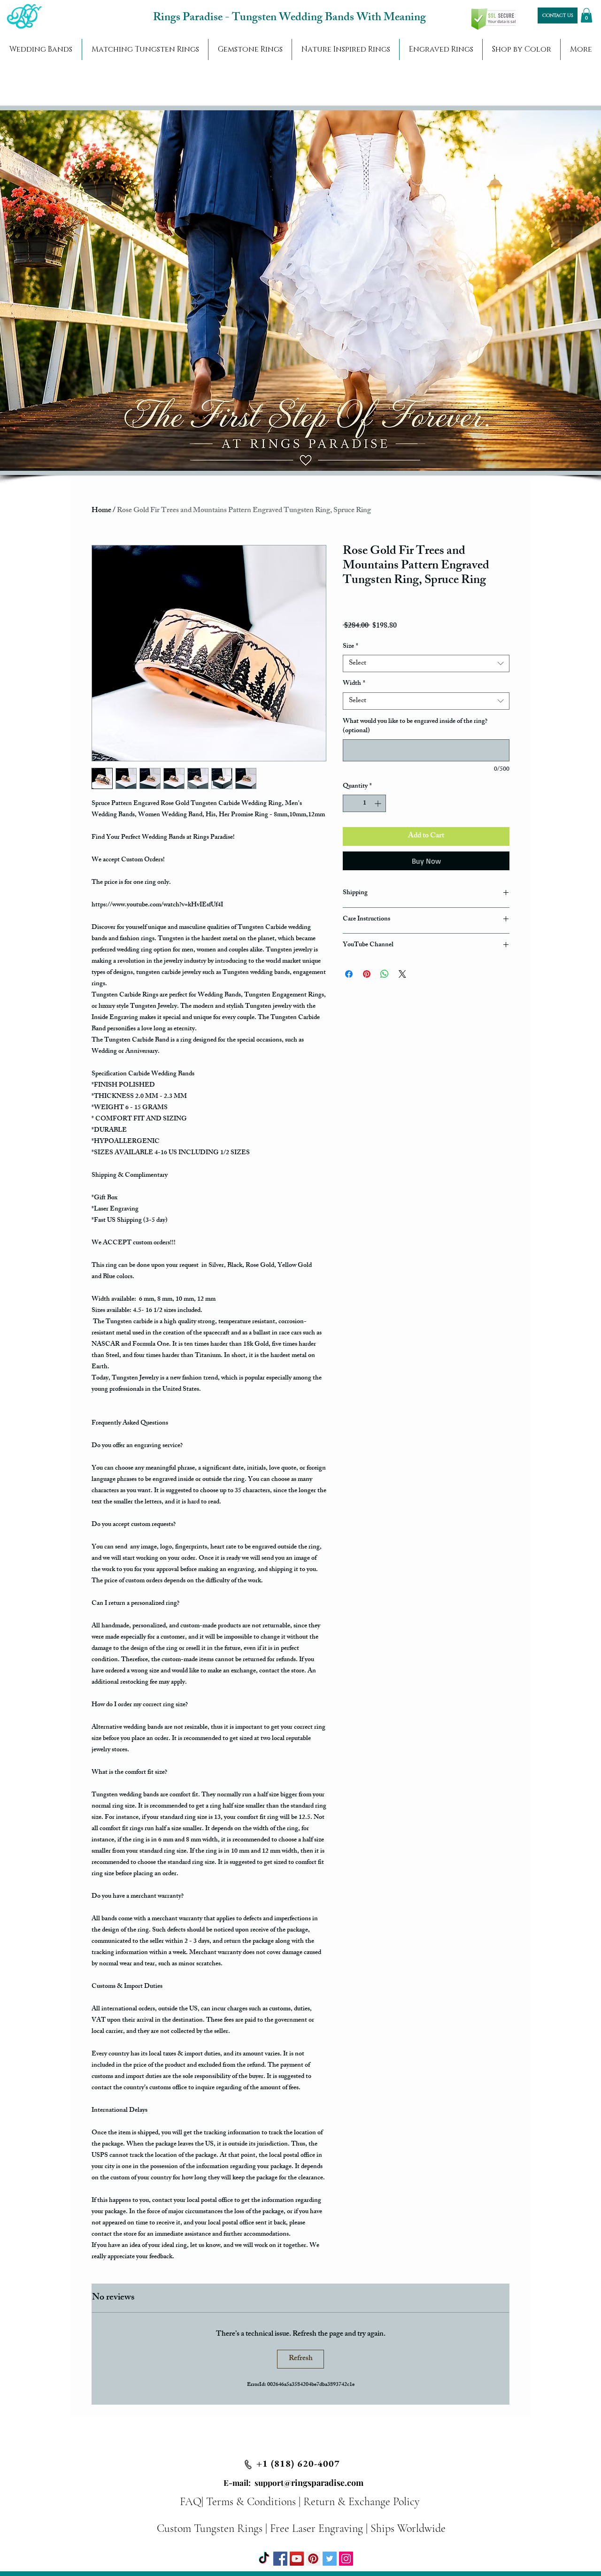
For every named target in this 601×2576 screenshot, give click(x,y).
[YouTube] (297, 2559)
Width (354, 684)
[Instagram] (346, 2559)
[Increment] (379, 803)
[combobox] (426, 664)
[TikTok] (264, 2559)
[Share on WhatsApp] (385, 974)
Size (351, 647)
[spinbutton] (364, 803)
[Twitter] (330, 2559)
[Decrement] (350, 803)
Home (101, 511)
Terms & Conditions (251, 2502)
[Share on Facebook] (349, 974)
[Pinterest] (313, 2559)
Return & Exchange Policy (361, 2502)
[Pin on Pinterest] (367, 974)
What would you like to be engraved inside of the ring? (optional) (415, 726)
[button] (586, 15)
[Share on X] (402, 974)
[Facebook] (280, 2559)
